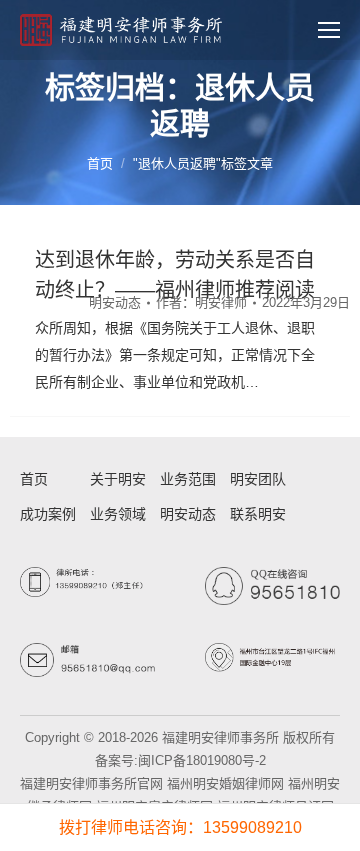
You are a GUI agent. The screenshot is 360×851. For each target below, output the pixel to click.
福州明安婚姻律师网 (225, 783)
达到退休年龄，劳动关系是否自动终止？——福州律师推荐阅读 (175, 275)
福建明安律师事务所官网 (91, 783)
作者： (201, 302)
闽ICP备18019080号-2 (202, 760)
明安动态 (115, 302)
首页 (100, 163)
